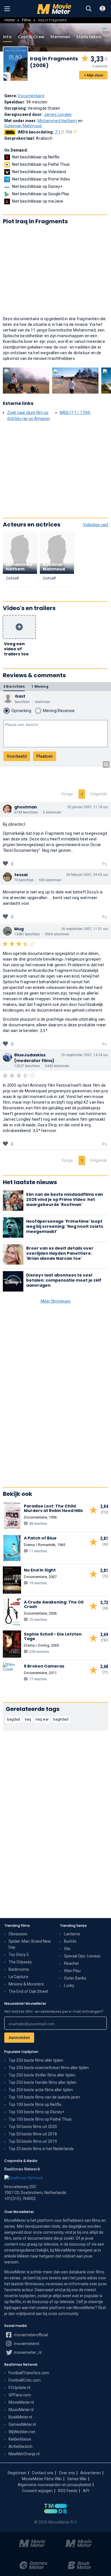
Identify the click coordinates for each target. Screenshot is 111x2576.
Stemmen (60, 37)
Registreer (17, 2473)
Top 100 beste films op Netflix (35, 2104)
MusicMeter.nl (21, 2410)
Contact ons (43, 2473)
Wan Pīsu (72, 1971)
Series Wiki (77, 2479)
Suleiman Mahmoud (23, 126)
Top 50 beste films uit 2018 (33, 2134)
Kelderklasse (20, 2439)
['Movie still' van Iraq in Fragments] (26, 381)
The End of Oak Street (28, 1991)
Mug (19, 929)
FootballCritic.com (25, 2380)
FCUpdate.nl (19, 2388)
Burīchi (70, 1941)
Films (26, 20)
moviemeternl (26, 2344)
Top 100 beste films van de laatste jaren (44, 2097)
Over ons (67, 2473)
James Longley (58, 114)
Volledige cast (96, 525)
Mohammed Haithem (57, 121)
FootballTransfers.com (29, 2373)
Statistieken (89, 37)
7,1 (64, 132)
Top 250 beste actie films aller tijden (41, 2090)
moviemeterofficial (30, 2335)
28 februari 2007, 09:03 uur (87, 875)
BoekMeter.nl (20, 2417)
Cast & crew (31, 37)
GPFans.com (20, 2395)
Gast (20, 696)
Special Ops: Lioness (82, 1956)
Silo (67, 1949)
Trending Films (17, 1926)
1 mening (40, 686)
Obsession (18, 1934)
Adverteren (91, 2473)
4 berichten (14, 686)
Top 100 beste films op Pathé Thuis (40, 2119)
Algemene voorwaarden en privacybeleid (54, 2485)
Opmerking (21, 711)
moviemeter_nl (27, 2352)
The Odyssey (20, 1962)
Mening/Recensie (59, 711)
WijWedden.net (22, 2432)
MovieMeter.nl (21, 2402)
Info (7, 37)
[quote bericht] (104, 864)
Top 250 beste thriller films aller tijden (42, 2075)
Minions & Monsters (26, 1984)
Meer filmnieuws (56, 1301)
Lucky (69, 1985)
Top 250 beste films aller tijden (36, 2060)
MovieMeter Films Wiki (42, 2479)
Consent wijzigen (37, 2491)
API (86, 2491)
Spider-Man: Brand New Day (30, 1944)
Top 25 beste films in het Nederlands (41, 2149)
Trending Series (73, 1926)
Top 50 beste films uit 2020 (33, 2127)
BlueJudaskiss (30, 1055)
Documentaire (31, 96)
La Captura (18, 1977)
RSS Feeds (68, 2491)
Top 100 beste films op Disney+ (36, 2112)
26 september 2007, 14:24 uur (85, 1055)
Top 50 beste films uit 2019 (33, 2141)
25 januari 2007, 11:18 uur (88, 807)
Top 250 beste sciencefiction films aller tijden (49, 2068)
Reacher (72, 1963)
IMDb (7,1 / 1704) (75, 413)
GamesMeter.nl (22, 2424)
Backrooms (19, 1969)
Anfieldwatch (20, 2447)
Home (10, 20)
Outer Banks (75, 1978)
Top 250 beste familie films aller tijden (43, 2082)
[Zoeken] (89, 9)
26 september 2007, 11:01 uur (85, 929)
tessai (21, 875)
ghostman (26, 807)
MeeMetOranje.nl (24, 2454)
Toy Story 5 (19, 1955)
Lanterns (72, 1934)
